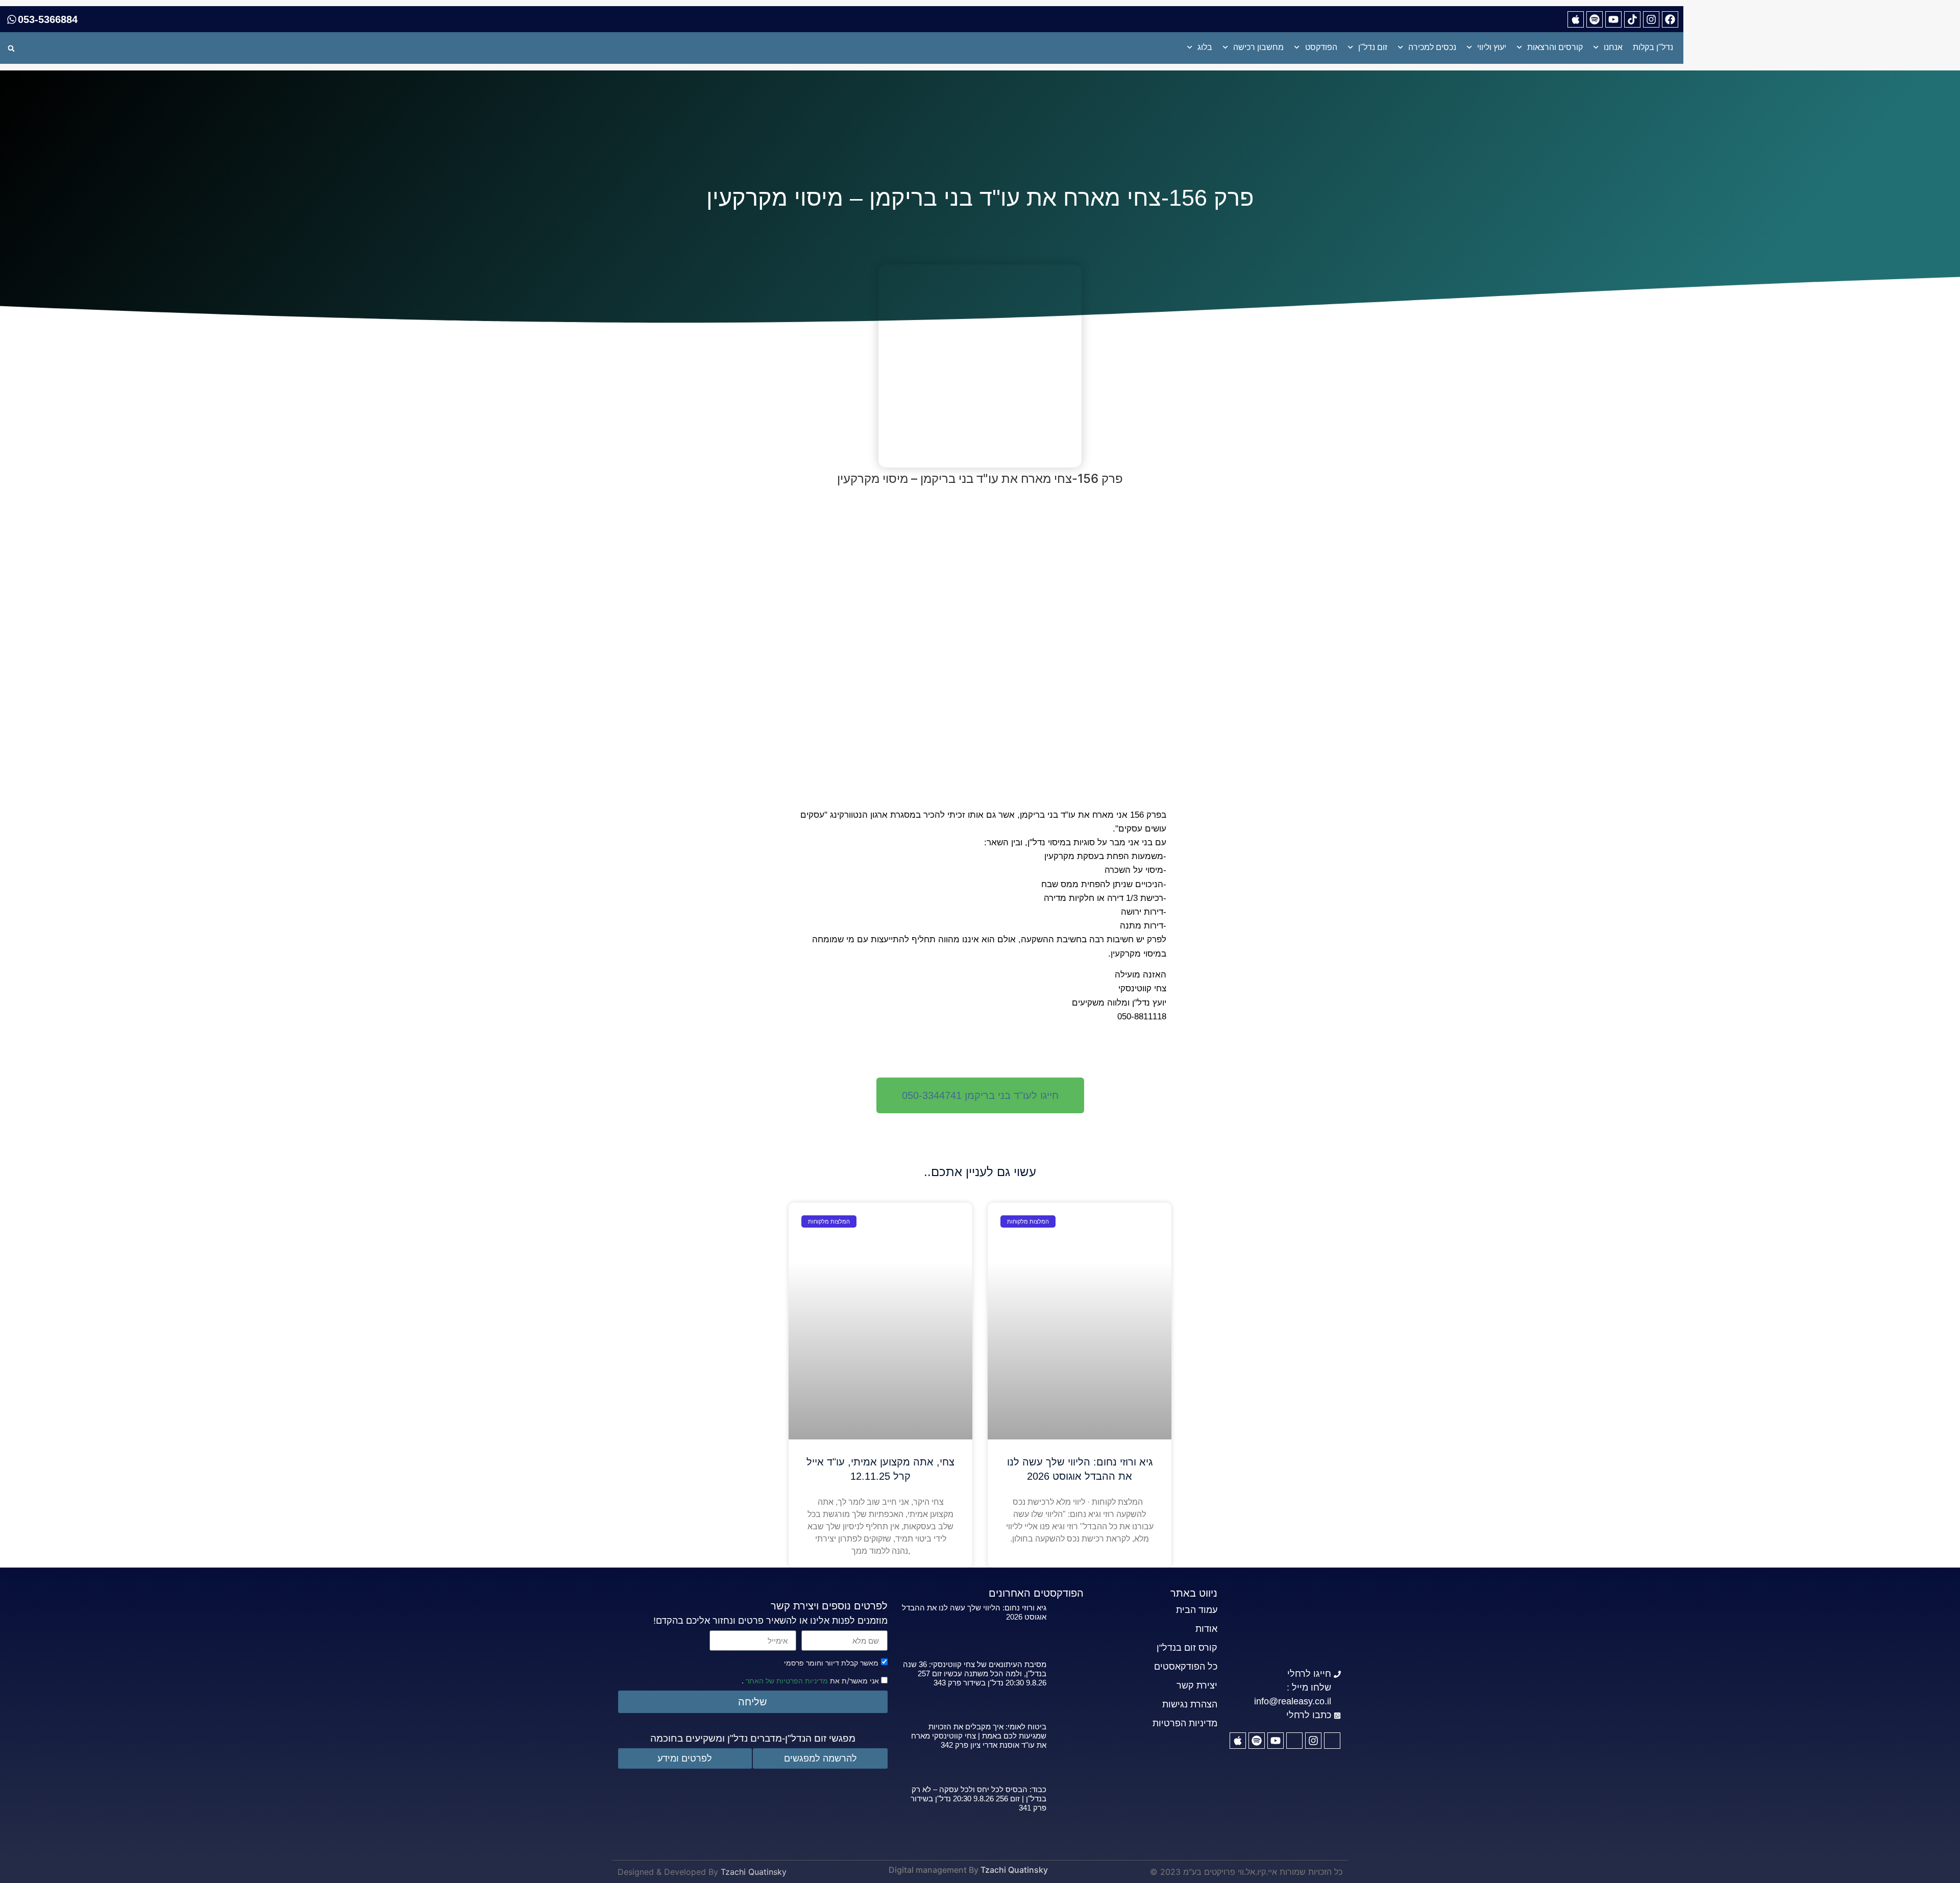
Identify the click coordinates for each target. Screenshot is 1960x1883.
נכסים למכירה (1432, 47)
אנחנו (1613, 47)
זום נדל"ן (1373, 47)
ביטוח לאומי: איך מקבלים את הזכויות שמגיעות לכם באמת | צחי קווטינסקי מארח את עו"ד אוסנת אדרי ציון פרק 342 (979, 1736)
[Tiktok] (1632, 19)
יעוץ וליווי (1492, 47)
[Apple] (1576, 19)
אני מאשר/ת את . (811, 1680)
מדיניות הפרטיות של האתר (786, 1681)
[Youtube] (1613, 19)
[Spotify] (1595, 19)
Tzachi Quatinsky (1014, 1870)
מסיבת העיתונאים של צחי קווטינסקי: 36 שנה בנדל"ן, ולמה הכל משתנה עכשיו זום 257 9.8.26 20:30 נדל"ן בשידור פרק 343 (975, 1673)
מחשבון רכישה (1258, 47)
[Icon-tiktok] (1294, 1741)
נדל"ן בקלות (1653, 47)
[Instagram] (1651, 19)
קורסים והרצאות (1555, 47)
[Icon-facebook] (1332, 1741)
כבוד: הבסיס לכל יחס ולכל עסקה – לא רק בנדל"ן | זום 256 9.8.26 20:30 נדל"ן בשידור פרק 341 (978, 1799)
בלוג (1205, 47)
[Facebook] (1670, 19)
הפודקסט (1321, 47)
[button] (11, 48)
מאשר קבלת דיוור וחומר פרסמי (831, 1663)
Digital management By (934, 1870)
